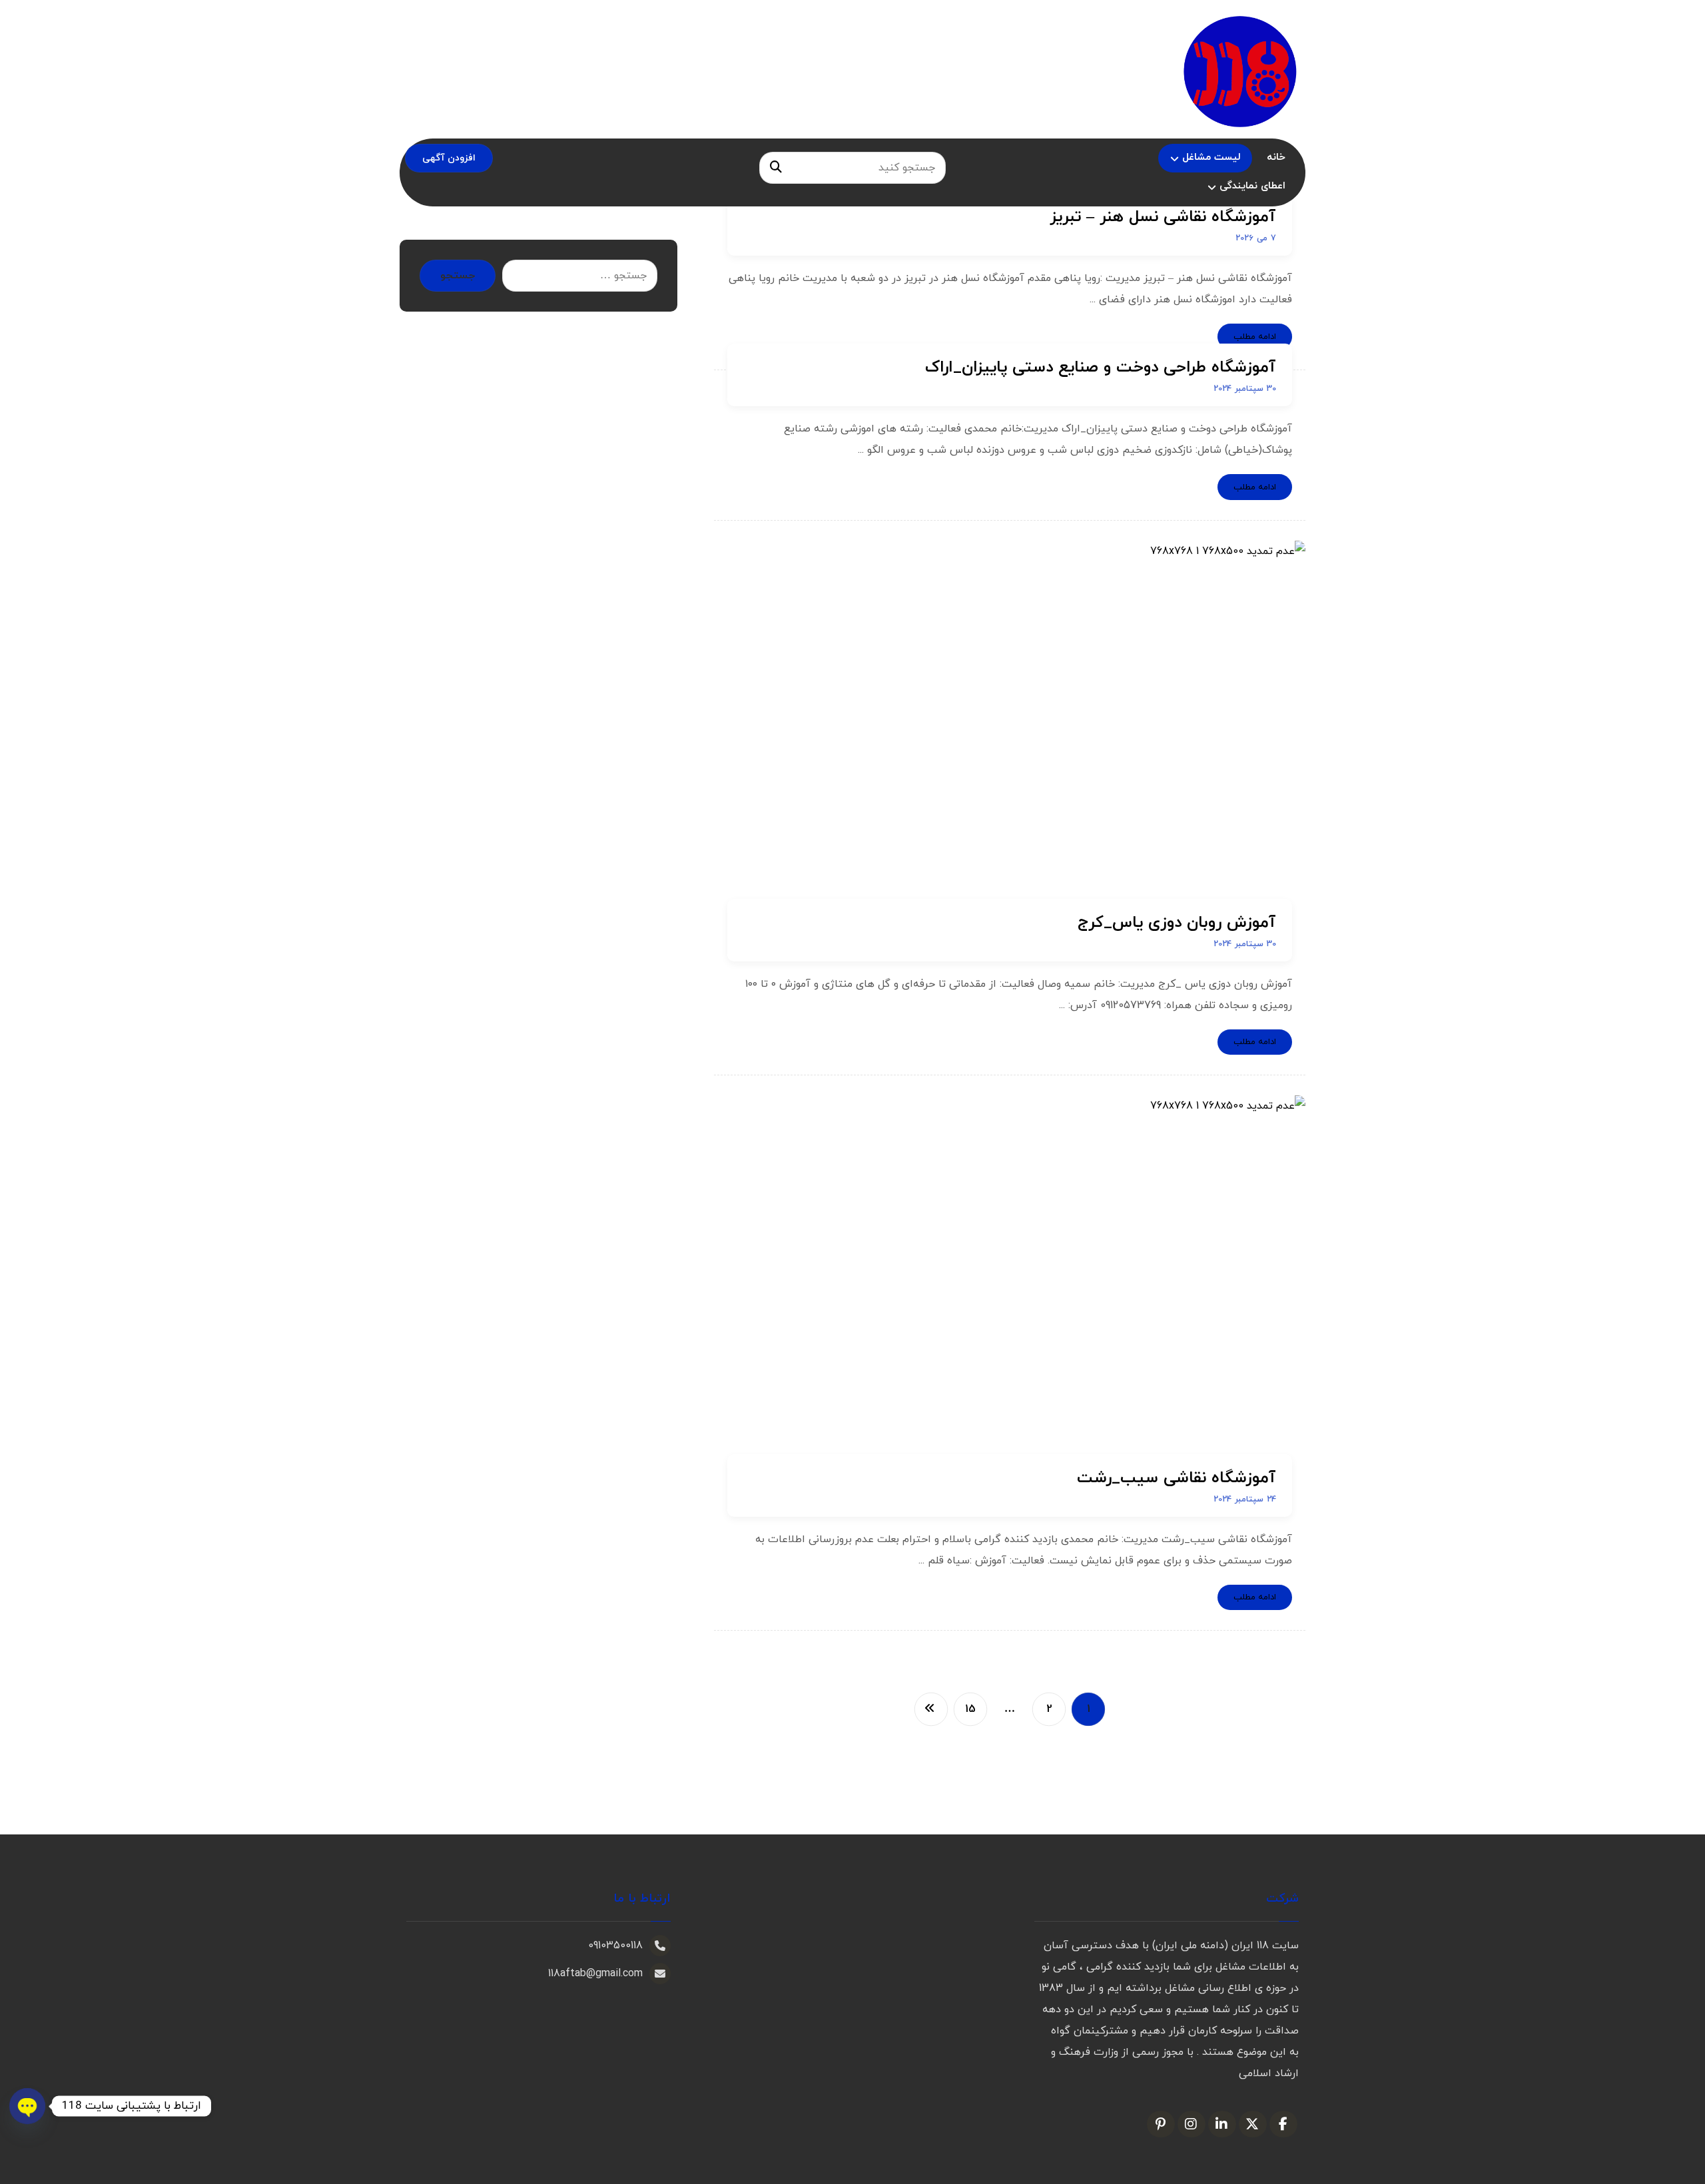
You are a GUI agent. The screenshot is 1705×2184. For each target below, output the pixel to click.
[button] (776, 168)
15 (970, 1710)
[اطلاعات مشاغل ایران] (1239, 71)
